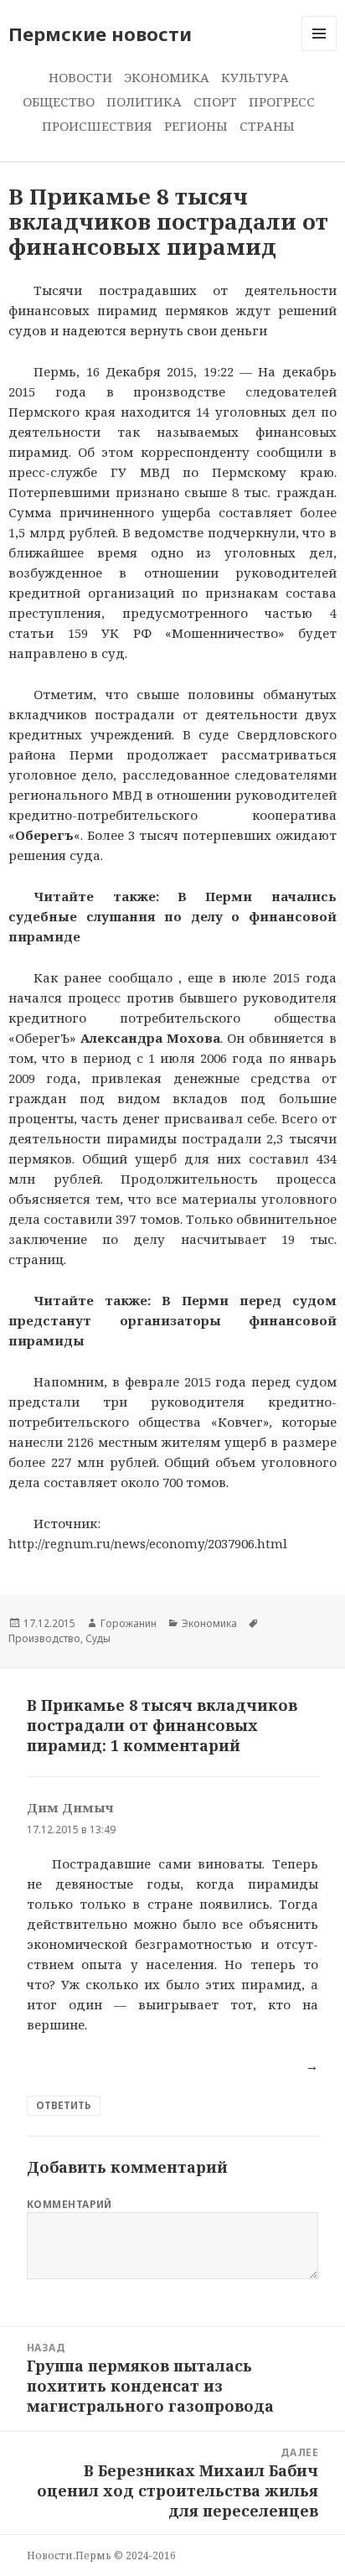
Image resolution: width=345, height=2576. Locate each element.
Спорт (215, 101)
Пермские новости (100, 34)
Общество (59, 101)
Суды (98, 1638)
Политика (144, 101)
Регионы (196, 126)
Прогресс (282, 101)
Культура (255, 77)
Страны (267, 126)
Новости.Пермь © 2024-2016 (101, 2555)
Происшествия (97, 126)
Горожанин (129, 1623)
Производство (44, 1638)
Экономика (167, 77)
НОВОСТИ (80, 77)
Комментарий (70, 2204)
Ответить (64, 2105)
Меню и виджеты (319, 51)
